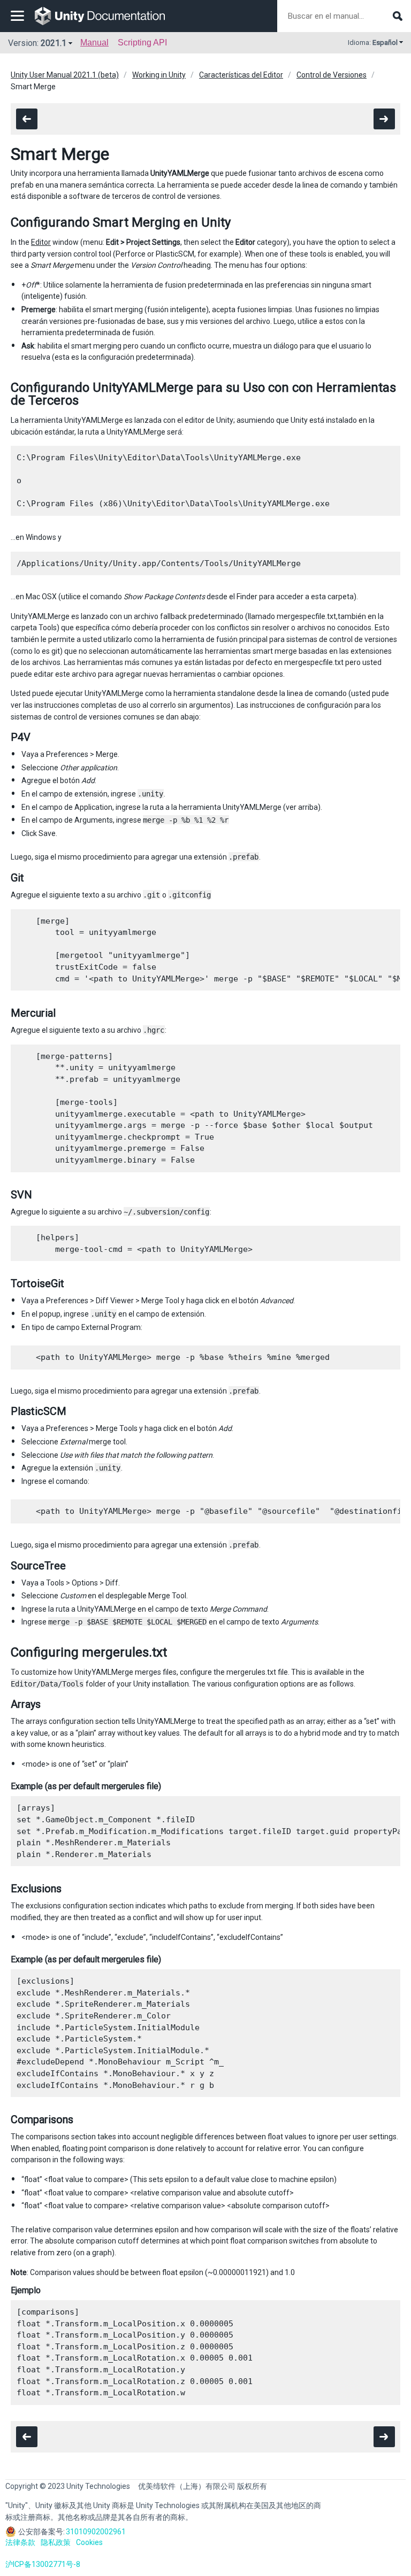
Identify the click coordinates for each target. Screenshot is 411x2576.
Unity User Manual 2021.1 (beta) (65, 75)
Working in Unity (159, 75)
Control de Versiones (332, 75)
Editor (41, 242)
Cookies (89, 2542)
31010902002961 (96, 2532)
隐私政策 (56, 2542)
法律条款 (20, 2542)
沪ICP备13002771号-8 (43, 2564)
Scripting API (142, 42)
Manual (94, 42)
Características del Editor (241, 75)
